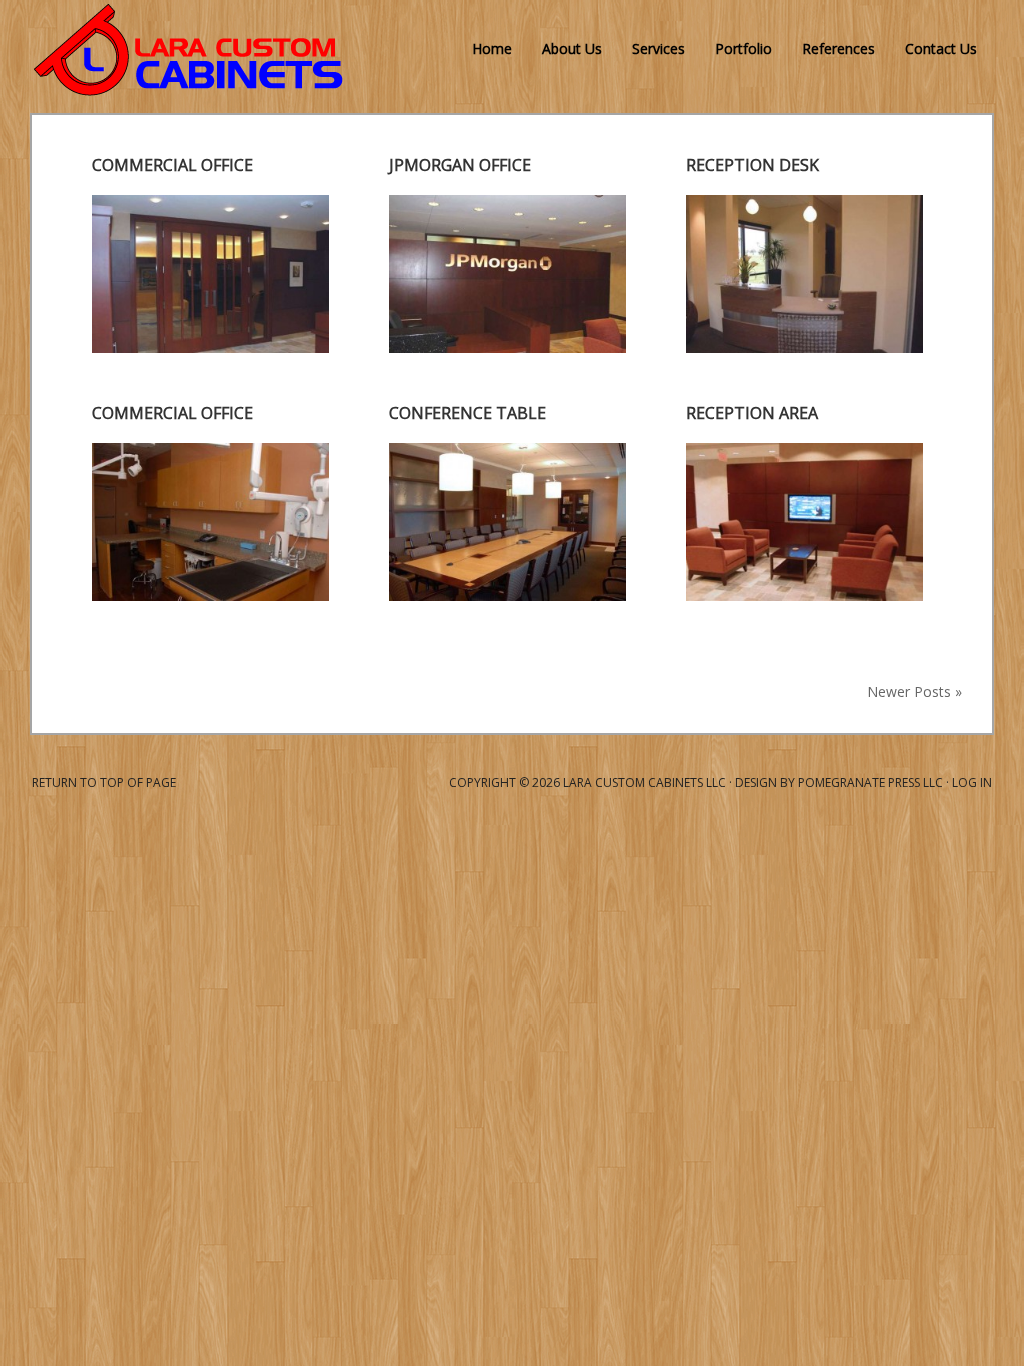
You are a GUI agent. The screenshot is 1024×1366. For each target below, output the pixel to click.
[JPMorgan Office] (507, 347)
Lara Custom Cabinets (39, 50)
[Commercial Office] (210, 347)
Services (658, 48)
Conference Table (467, 413)
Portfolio (743, 48)
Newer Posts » (914, 691)
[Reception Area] (804, 595)
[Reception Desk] (804, 347)
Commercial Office (172, 165)
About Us (572, 48)
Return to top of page (104, 782)
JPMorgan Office (460, 165)
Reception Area (752, 413)
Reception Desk (752, 165)
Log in (972, 782)
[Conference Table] (507, 595)
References (838, 48)
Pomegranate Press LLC (870, 782)
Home (492, 48)
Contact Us (941, 48)
